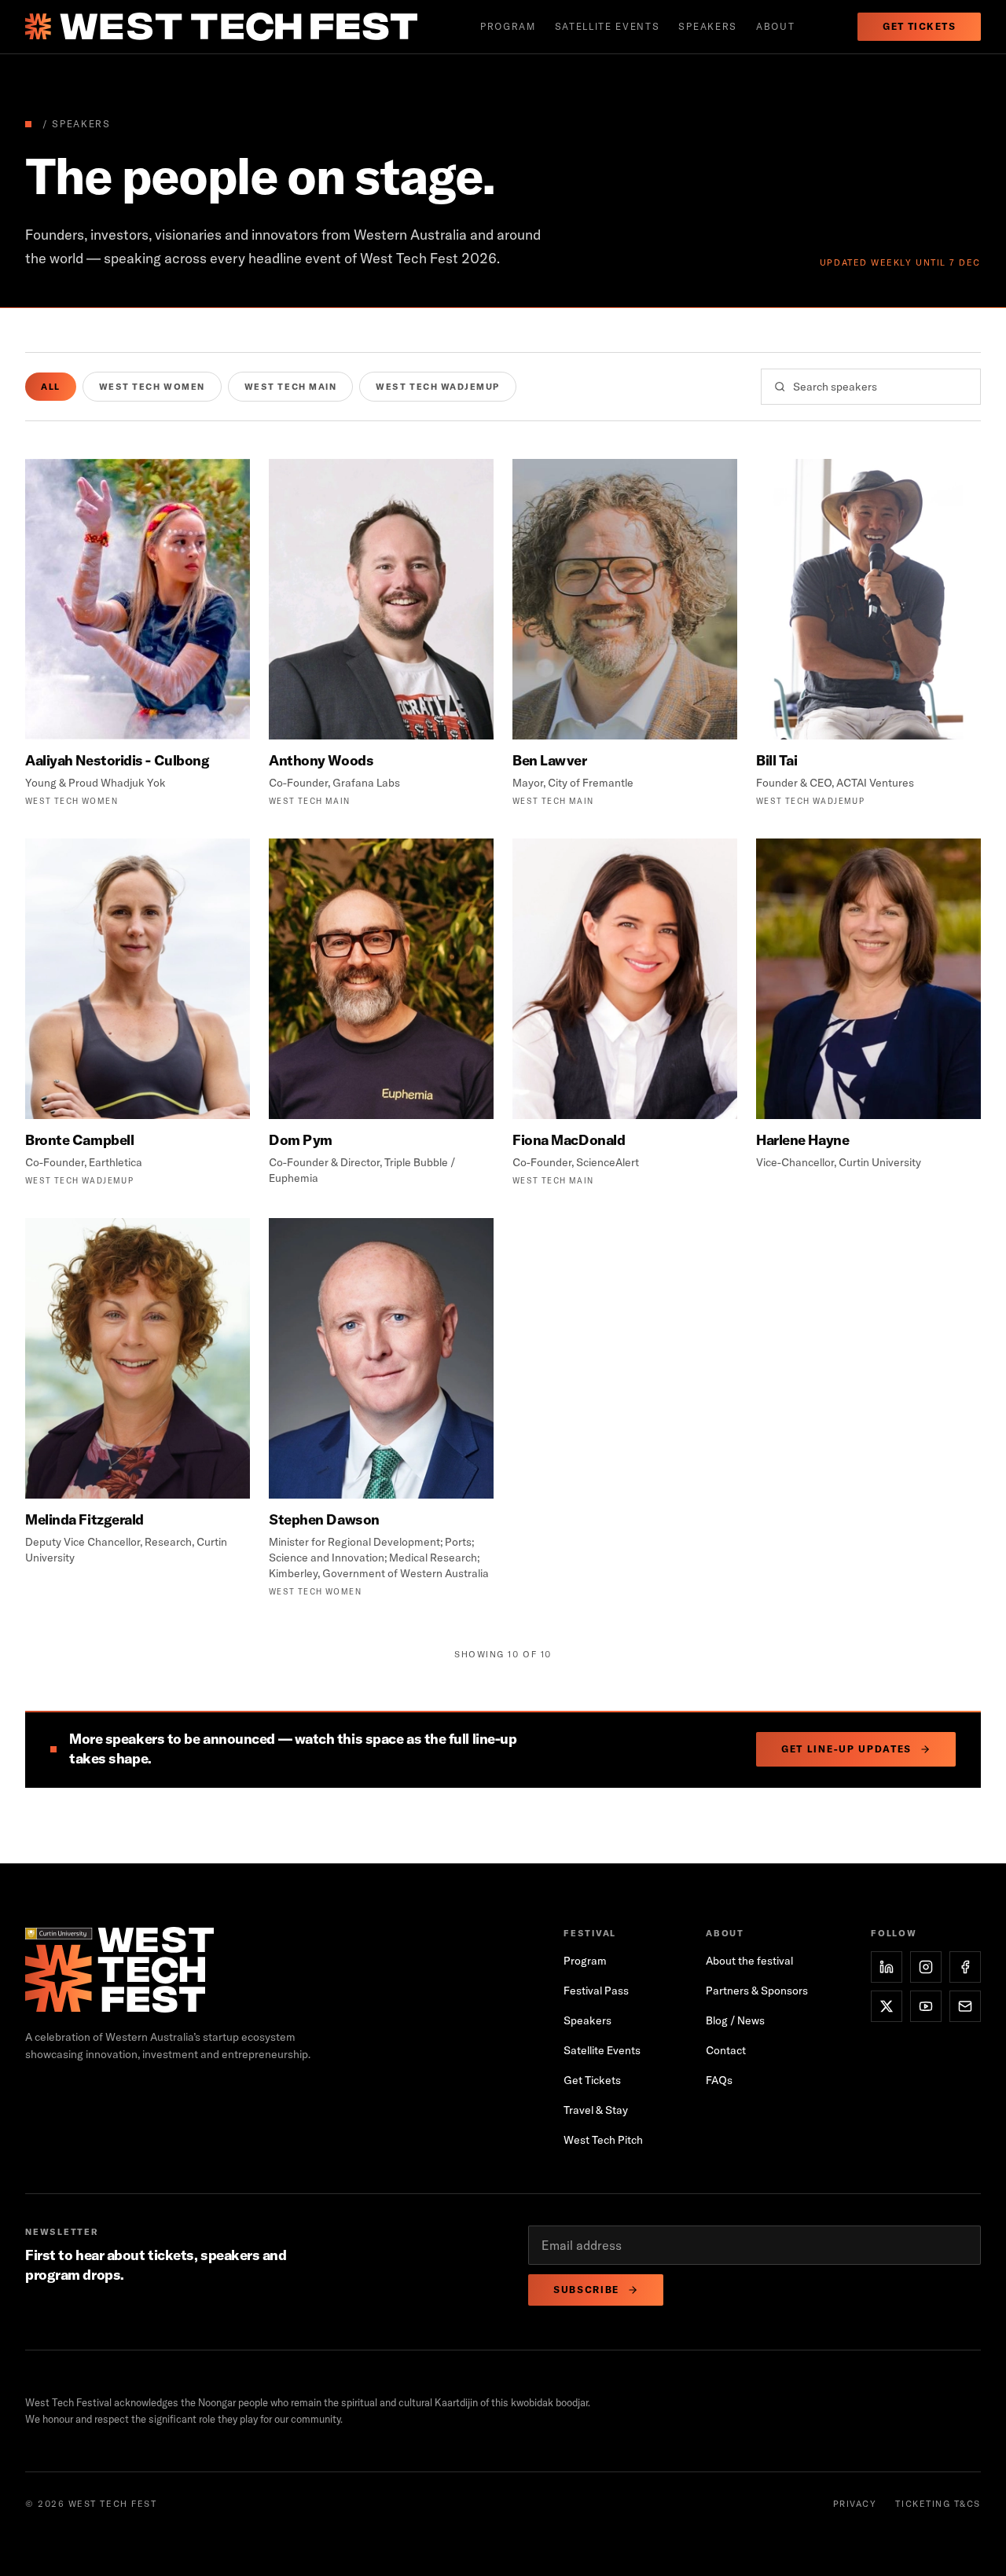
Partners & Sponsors (757, 1991)
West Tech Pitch (603, 2140)
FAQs (719, 2080)
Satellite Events (602, 2050)
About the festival (749, 1961)
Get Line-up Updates (846, 1749)
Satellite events (608, 26)
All (51, 387)
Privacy (855, 2504)
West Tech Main (291, 387)
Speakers (707, 26)
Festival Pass (596, 1991)
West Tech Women (152, 387)
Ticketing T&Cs (938, 2504)
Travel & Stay (596, 2110)
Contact (726, 2050)
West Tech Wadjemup (438, 387)
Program (508, 26)
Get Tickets (919, 26)
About (775, 26)
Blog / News (735, 2020)
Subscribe (586, 2290)
